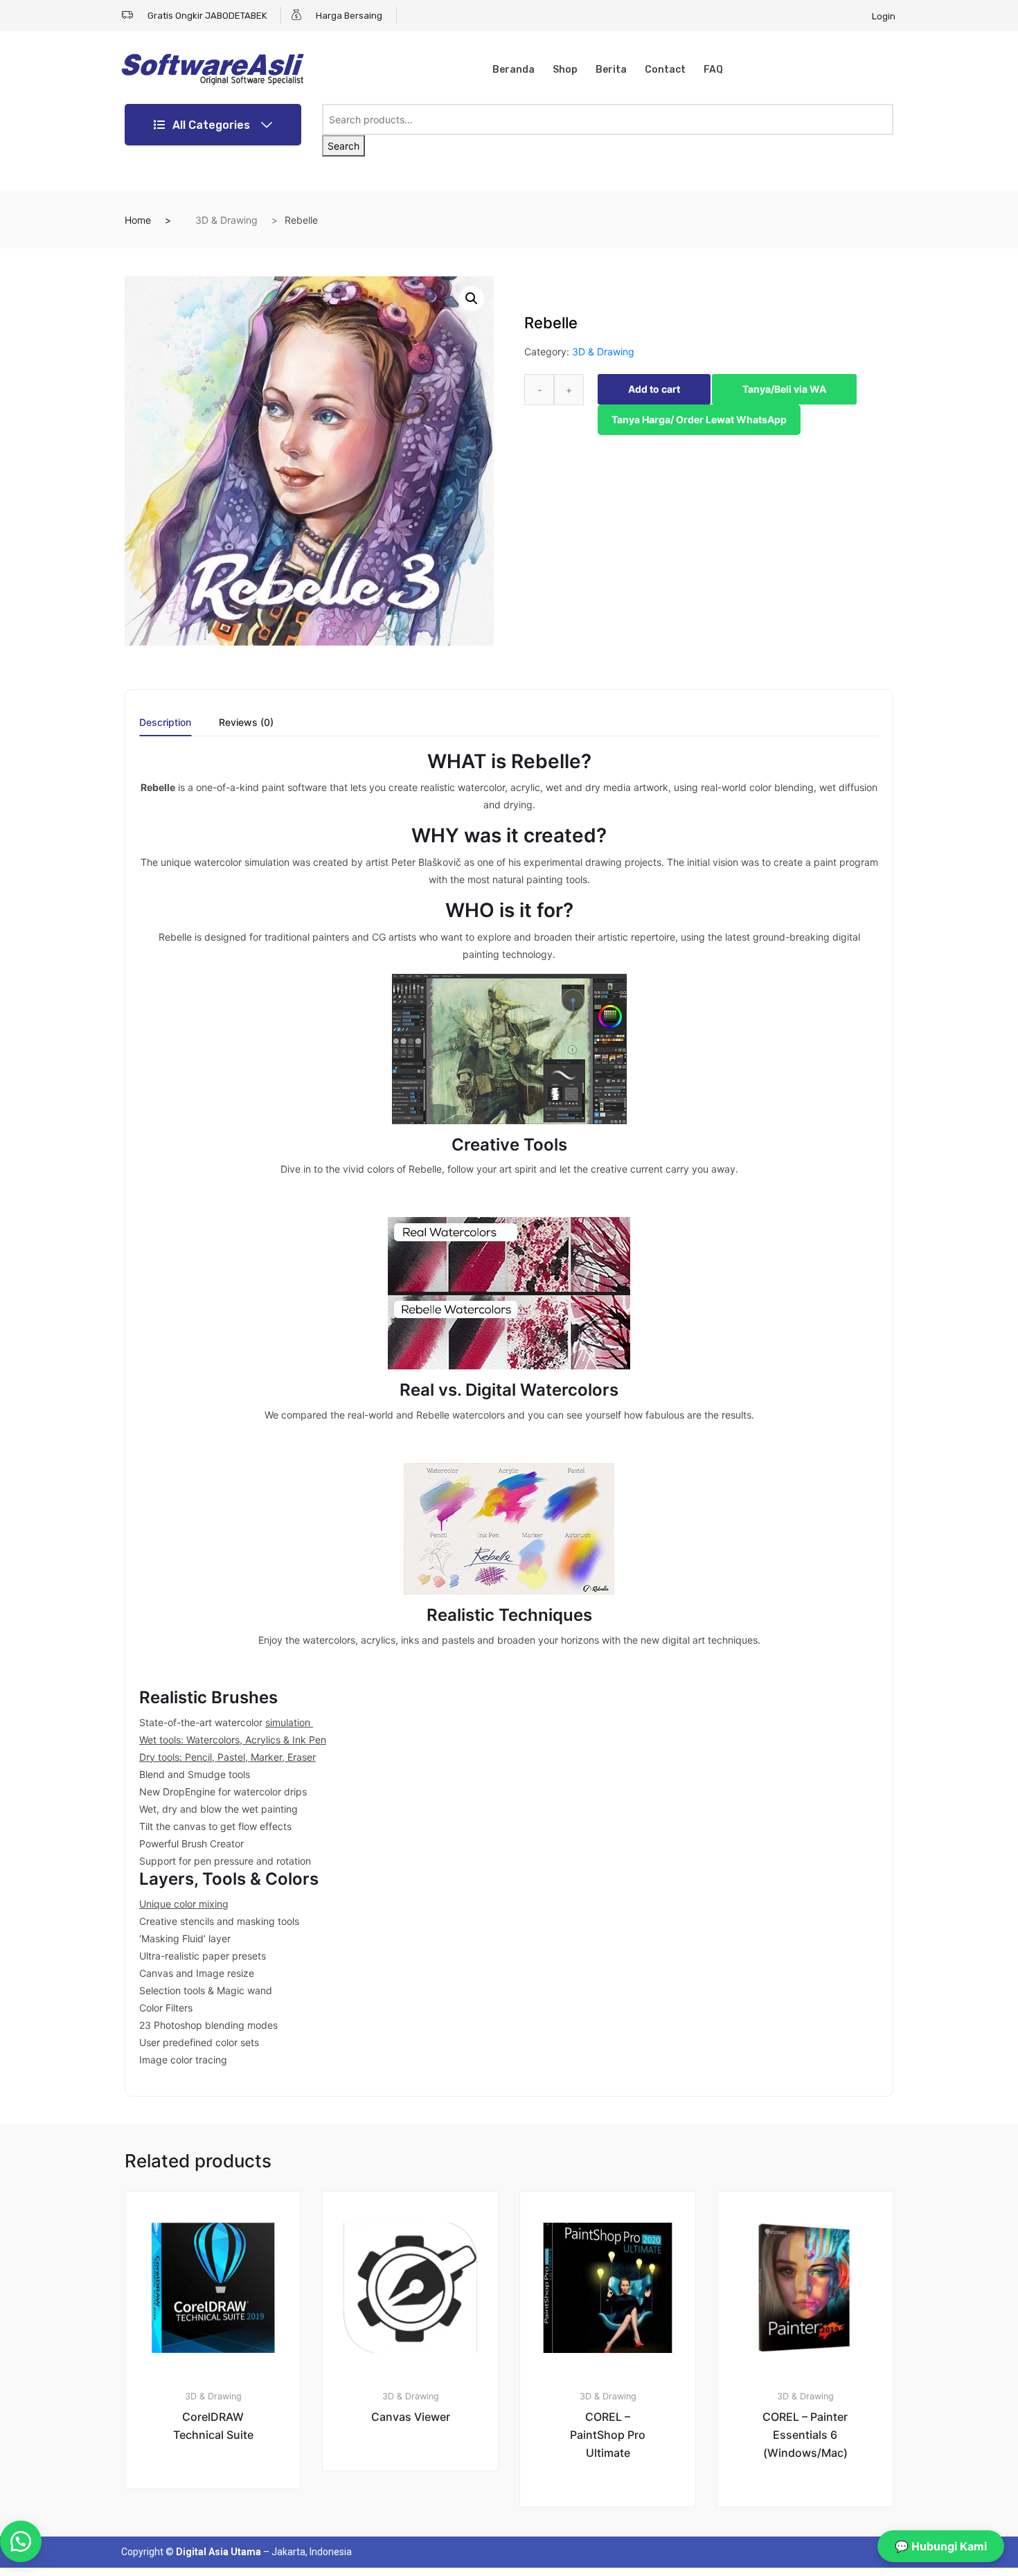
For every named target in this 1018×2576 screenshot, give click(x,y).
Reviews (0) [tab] (246, 723)
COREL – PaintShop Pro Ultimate (608, 2435)
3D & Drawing (226, 220)
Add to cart (654, 389)
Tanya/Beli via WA (784, 389)
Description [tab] (165, 723)
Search (343, 146)
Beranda (514, 70)
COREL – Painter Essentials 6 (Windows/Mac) (805, 2435)
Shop (565, 70)
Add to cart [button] (221, 2535)
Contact (665, 70)
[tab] (165, 727)
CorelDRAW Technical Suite (213, 2426)
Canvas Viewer (411, 2417)
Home (138, 220)
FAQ (713, 70)
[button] (472, 299)
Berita (611, 70)
